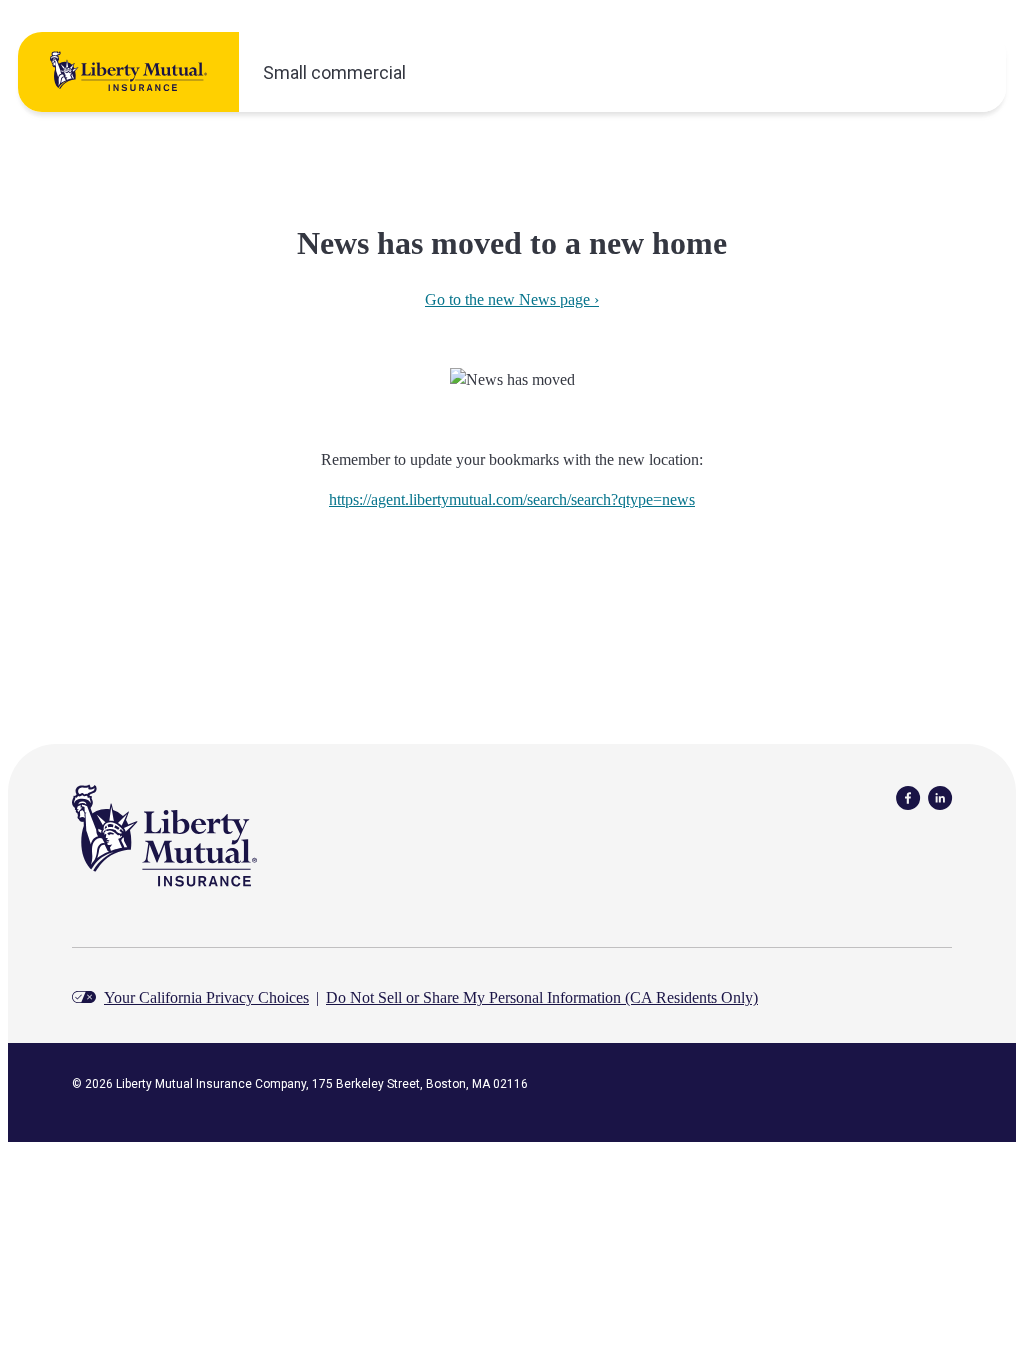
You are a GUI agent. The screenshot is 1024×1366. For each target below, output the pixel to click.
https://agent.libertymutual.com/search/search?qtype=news (512, 499)
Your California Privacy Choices (206, 997)
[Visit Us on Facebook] (908, 796)
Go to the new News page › (512, 299)
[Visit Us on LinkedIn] (940, 796)
